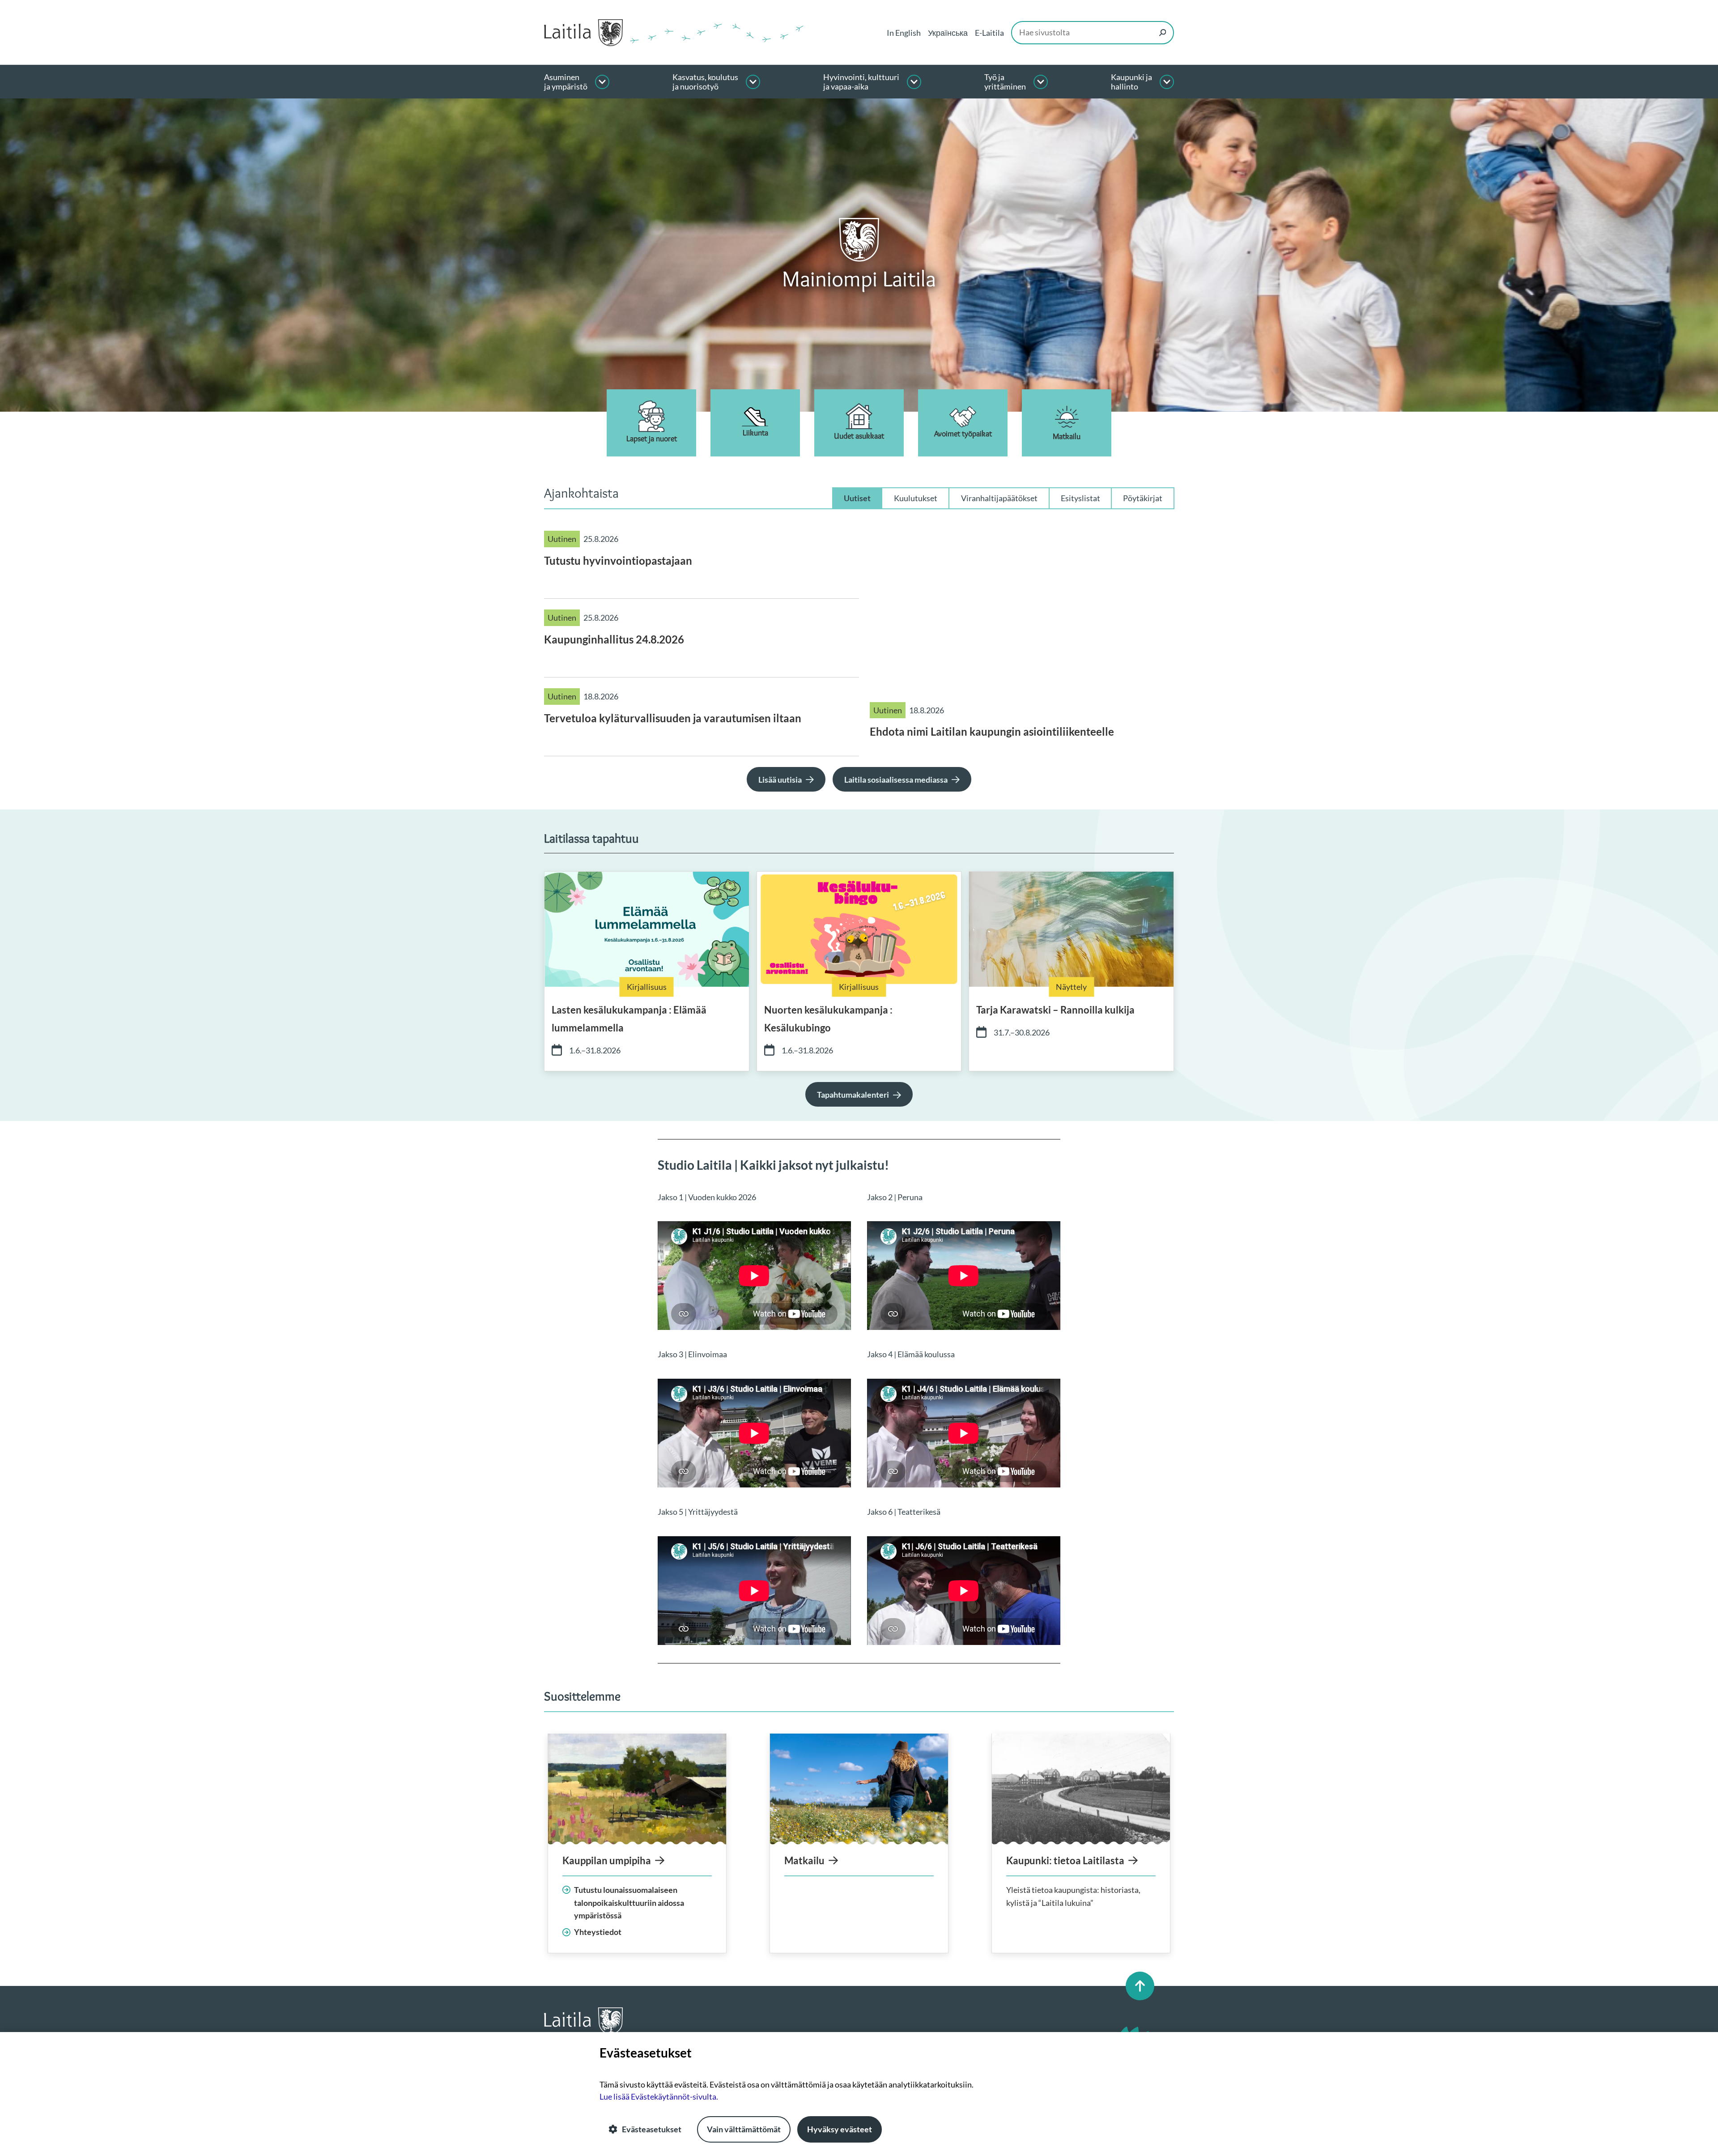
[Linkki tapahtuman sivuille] (647, 929)
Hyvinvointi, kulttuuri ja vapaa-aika (861, 82)
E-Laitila (989, 33)
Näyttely (1071, 987)
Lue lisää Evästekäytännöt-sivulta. (659, 2096)
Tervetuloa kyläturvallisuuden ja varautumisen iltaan (673, 718)
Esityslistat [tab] (1080, 498)
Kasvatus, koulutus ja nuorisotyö (705, 82)
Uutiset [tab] (857, 498)
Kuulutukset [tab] (916, 498)
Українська (948, 33)
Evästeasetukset (652, 2129)
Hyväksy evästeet (840, 2129)
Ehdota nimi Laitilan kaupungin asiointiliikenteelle (992, 731)
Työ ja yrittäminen (1005, 82)
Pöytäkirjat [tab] (1143, 498)
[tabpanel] (859, 638)
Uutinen (562, 539)
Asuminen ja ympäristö (566, 82)
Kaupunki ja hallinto (1131, 82)
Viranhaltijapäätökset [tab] (999, 498)
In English (904, 33)
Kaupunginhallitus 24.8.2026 (614, 639)
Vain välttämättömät (744, 2129)
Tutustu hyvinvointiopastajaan (618, 560)
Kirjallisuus (647, 987)
